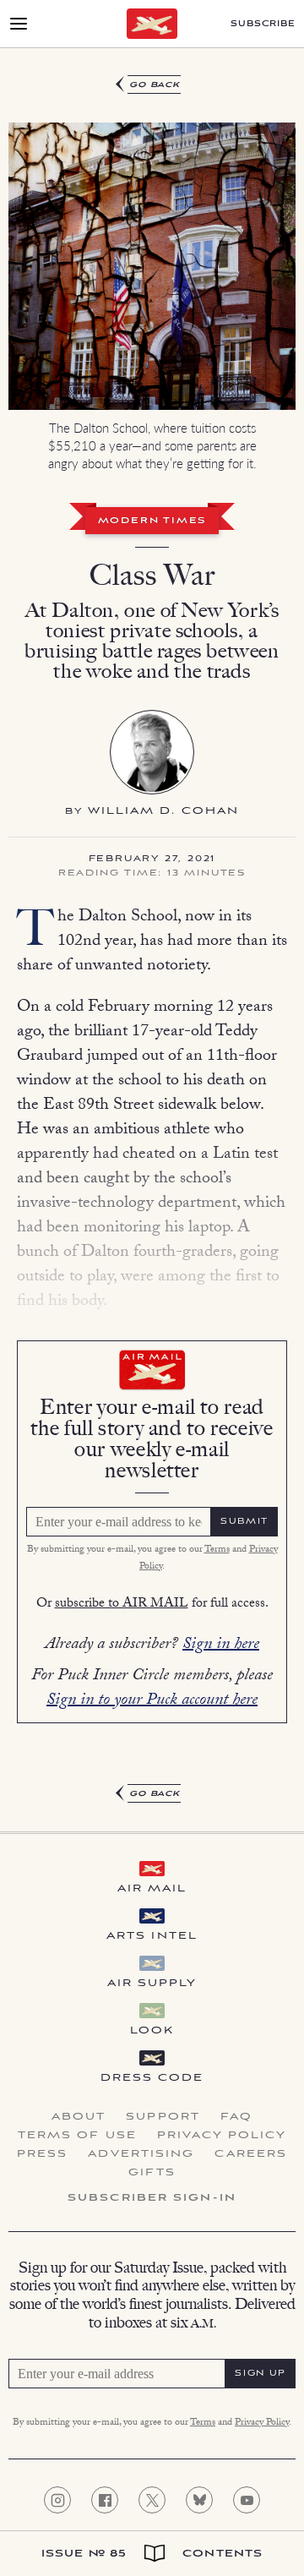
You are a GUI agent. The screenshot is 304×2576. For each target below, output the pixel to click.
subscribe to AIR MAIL (122, 1605)
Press (43, 2154)
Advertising (141, 2154)
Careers (251, 2154)
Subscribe (263, 24)
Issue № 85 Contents (152, 2554)
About (79, 2117)
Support (163, 2117)
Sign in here (221, 1645)
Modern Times (152, 521)
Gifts (152, 2173)
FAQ (236, 2117)
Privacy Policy (222, 2136)
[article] (152, 940)
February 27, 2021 (152, 860)
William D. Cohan (164, 811)
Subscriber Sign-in (152, 2198)
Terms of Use (77, 2136)
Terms (217, 1550)
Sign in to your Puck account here (152, 1701)
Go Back (155, 85)
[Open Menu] (19, 24)
